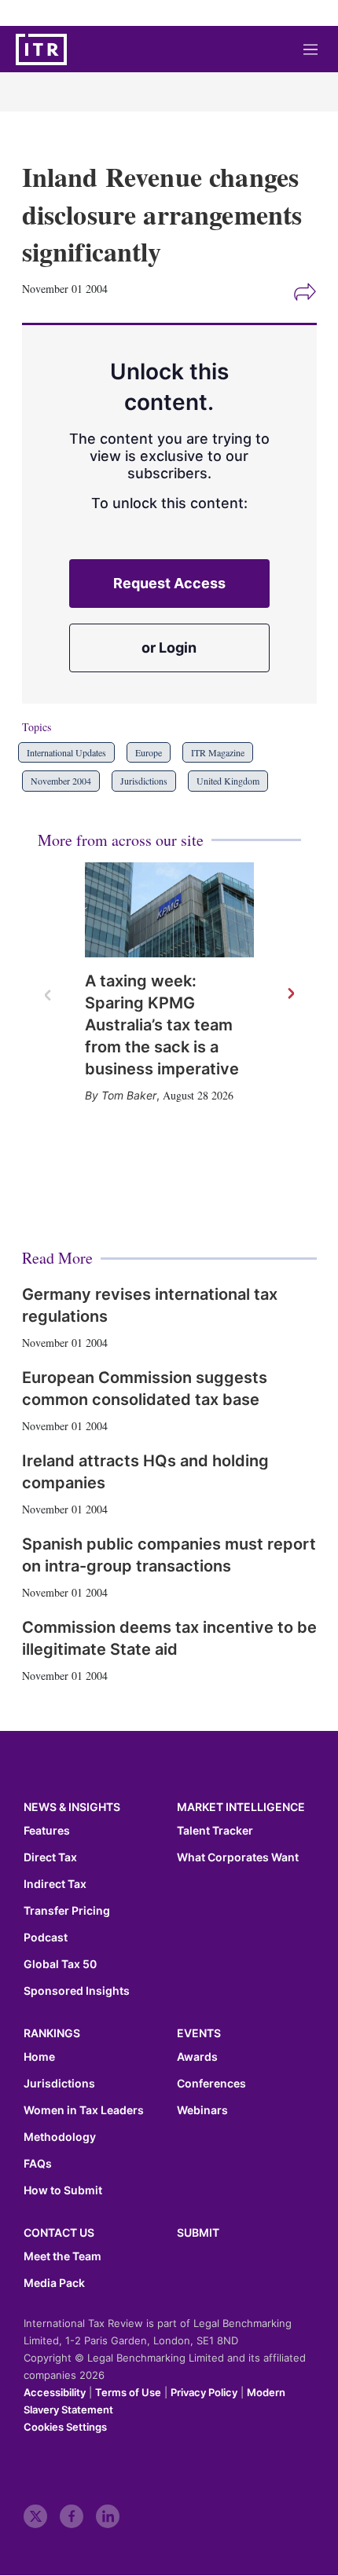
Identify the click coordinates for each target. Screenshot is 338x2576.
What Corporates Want (238, 1857)
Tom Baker (129, 1095)
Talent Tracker (215, 1831)
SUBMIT (198, 2232)
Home (39, 2057)
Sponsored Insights (77, 1991)
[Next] (290, 994)
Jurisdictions (144, 781)
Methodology (60, 2137)
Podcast (46, 1937)
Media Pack (54, 2283)
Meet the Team (62, 2256)
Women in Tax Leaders (84, 2110)
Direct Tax (50, 1857)
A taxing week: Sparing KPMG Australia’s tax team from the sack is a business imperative (162, 1025)
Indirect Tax (55, 1884)
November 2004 (61, 781)
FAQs (38, 2164)
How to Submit (63, 2190)
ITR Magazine (218, 752)
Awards (197, 2057)
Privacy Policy (204, 2392)
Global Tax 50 (60, 1964)
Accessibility (55, 2392)
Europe (149, 752)
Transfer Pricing (67, 1911)
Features (47, 1831)
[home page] (41, 49)
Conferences (211, 2084)
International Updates (66, 752)
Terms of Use (128, 2392)
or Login (169, 648)
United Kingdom (228, 781)
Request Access (169, 583)
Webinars (202, 2110)
